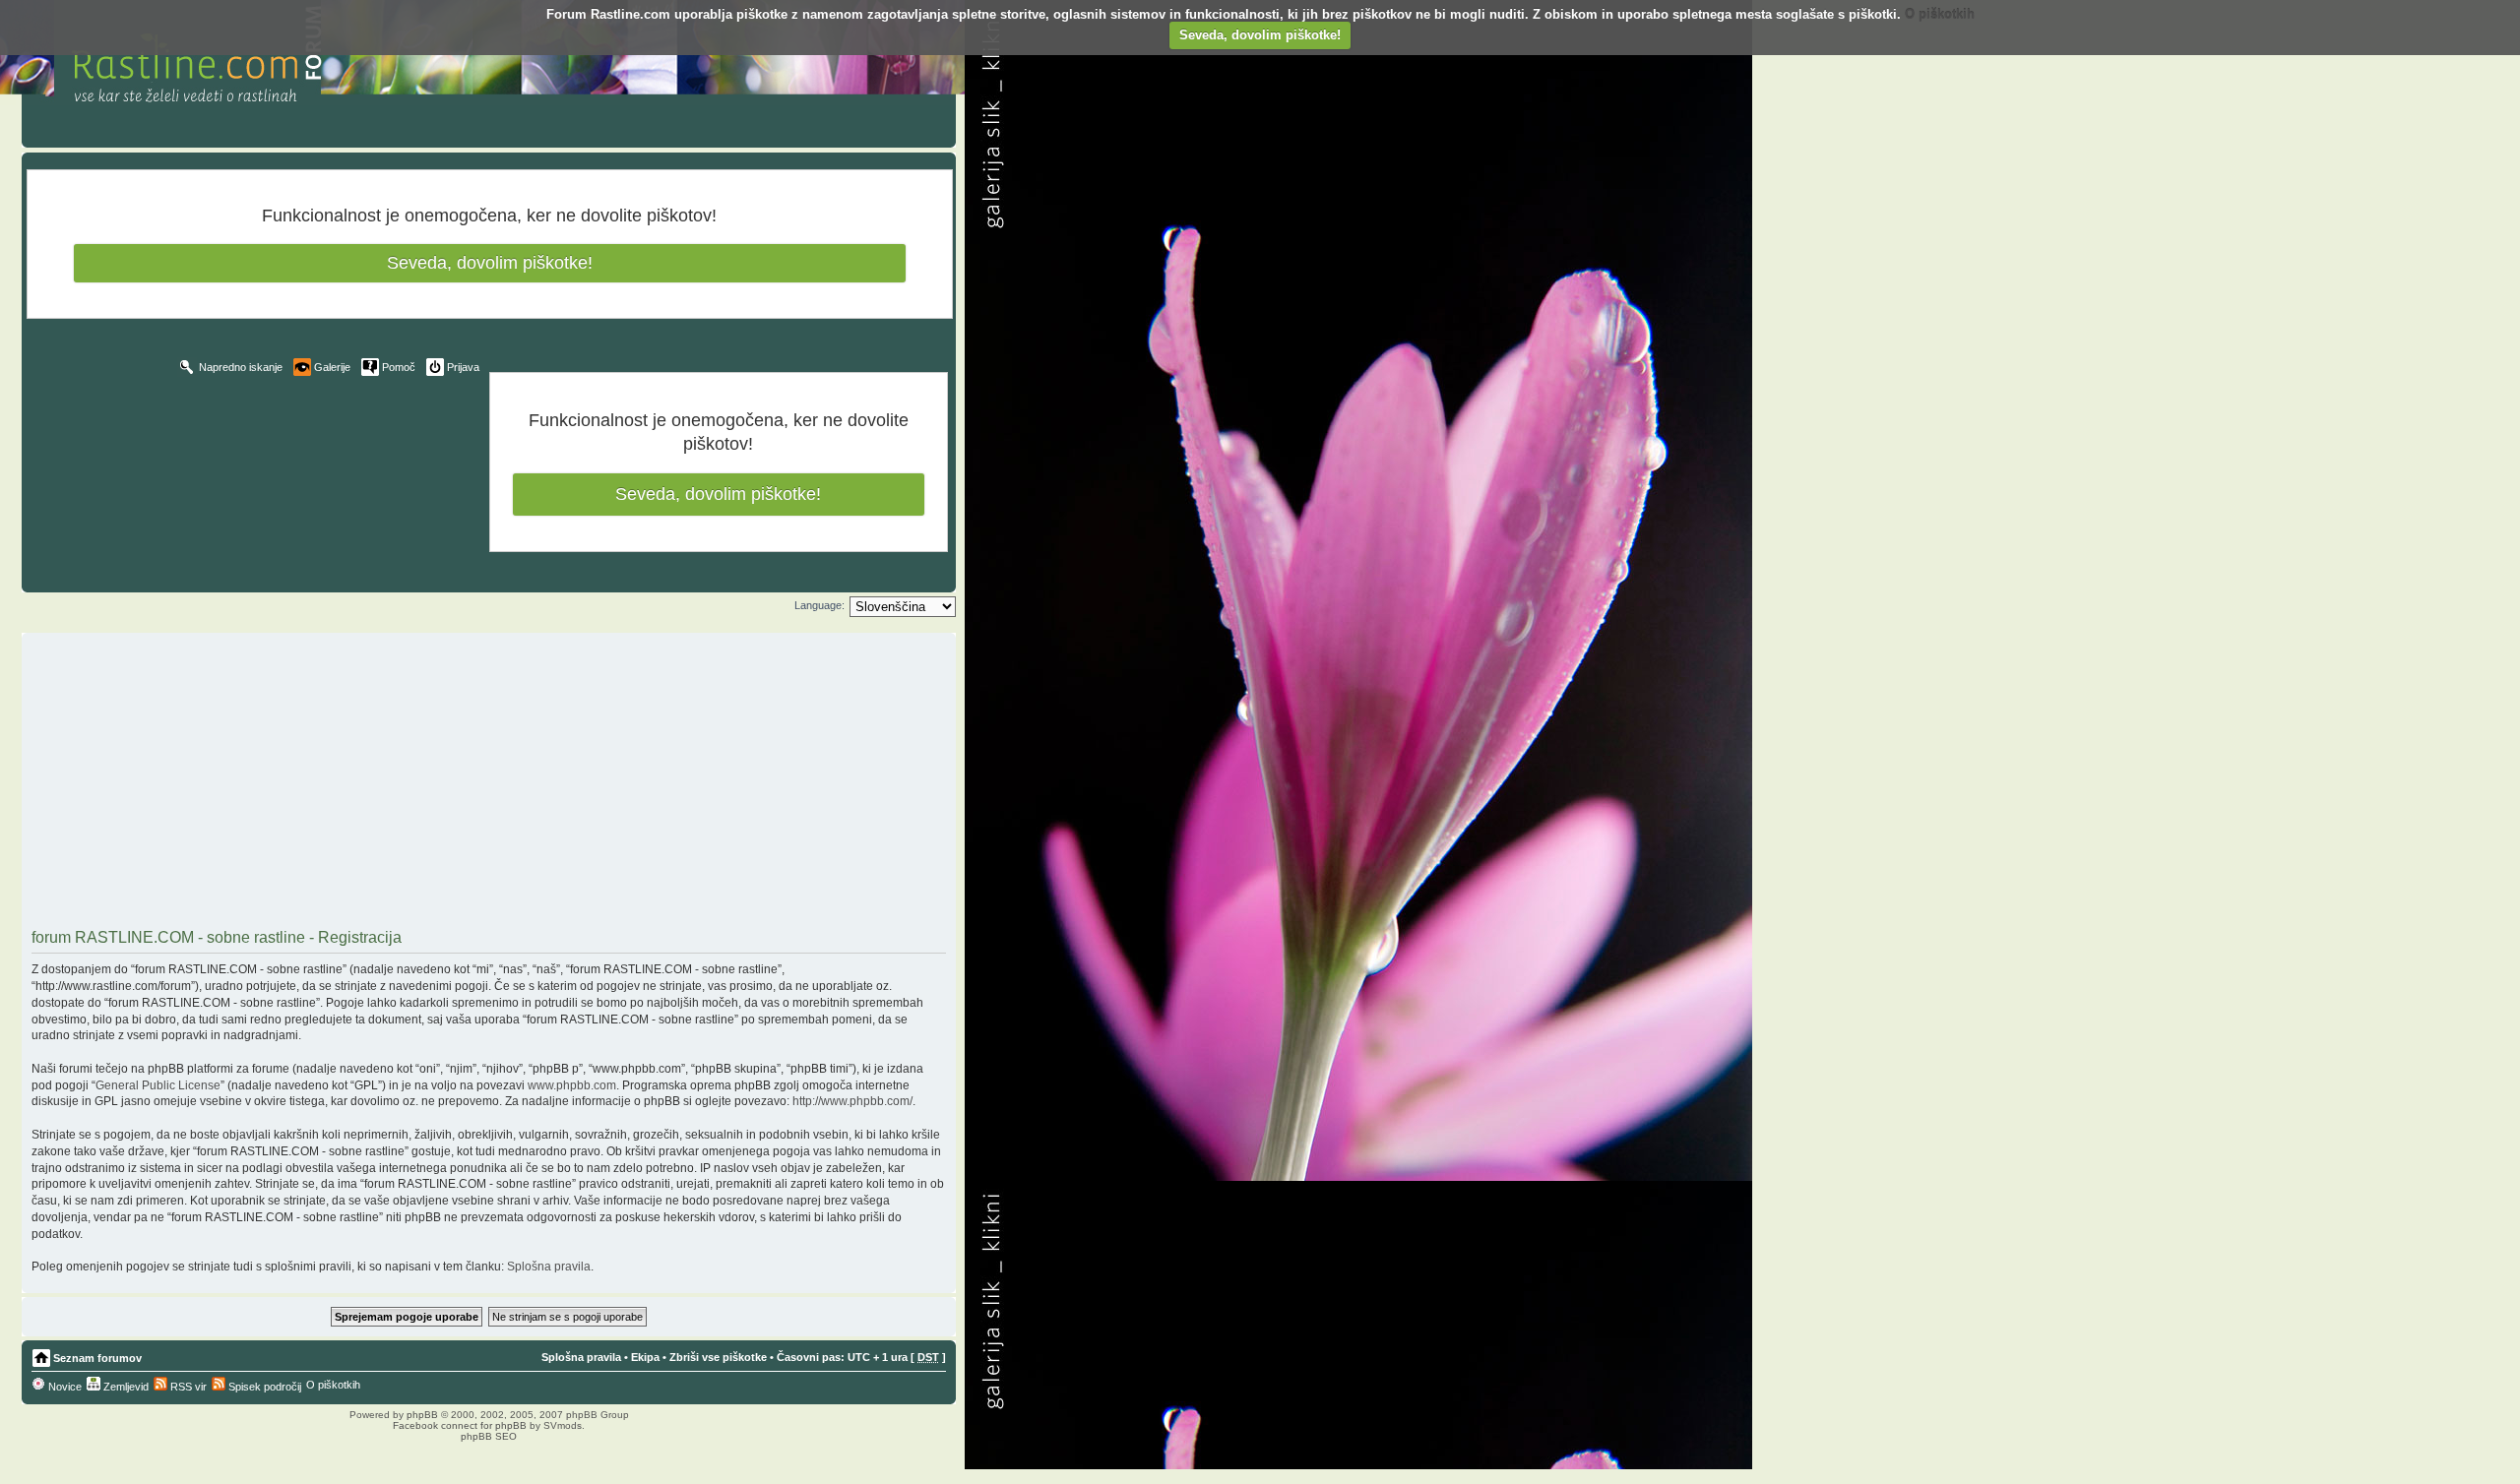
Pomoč (399, 367)
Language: (819, 605)
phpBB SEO (489, 1436)
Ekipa (645, 1357)
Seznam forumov (97, 1358)
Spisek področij (263, 1387)
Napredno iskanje (241, 367)
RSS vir (187, 1387)
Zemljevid (125, 1387)
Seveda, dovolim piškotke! (1260, 35)
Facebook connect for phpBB (460, 1425)
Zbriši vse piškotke (718, 1357)
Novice (63, 1387)
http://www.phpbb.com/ (852, 1101)
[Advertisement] (489, 783)
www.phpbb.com (572, 1085)
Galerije (332, 367)
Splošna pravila (549, 1267)
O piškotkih (1940, 14)
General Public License (158, 1085)
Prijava (463, 367)
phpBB (422, 1415)
